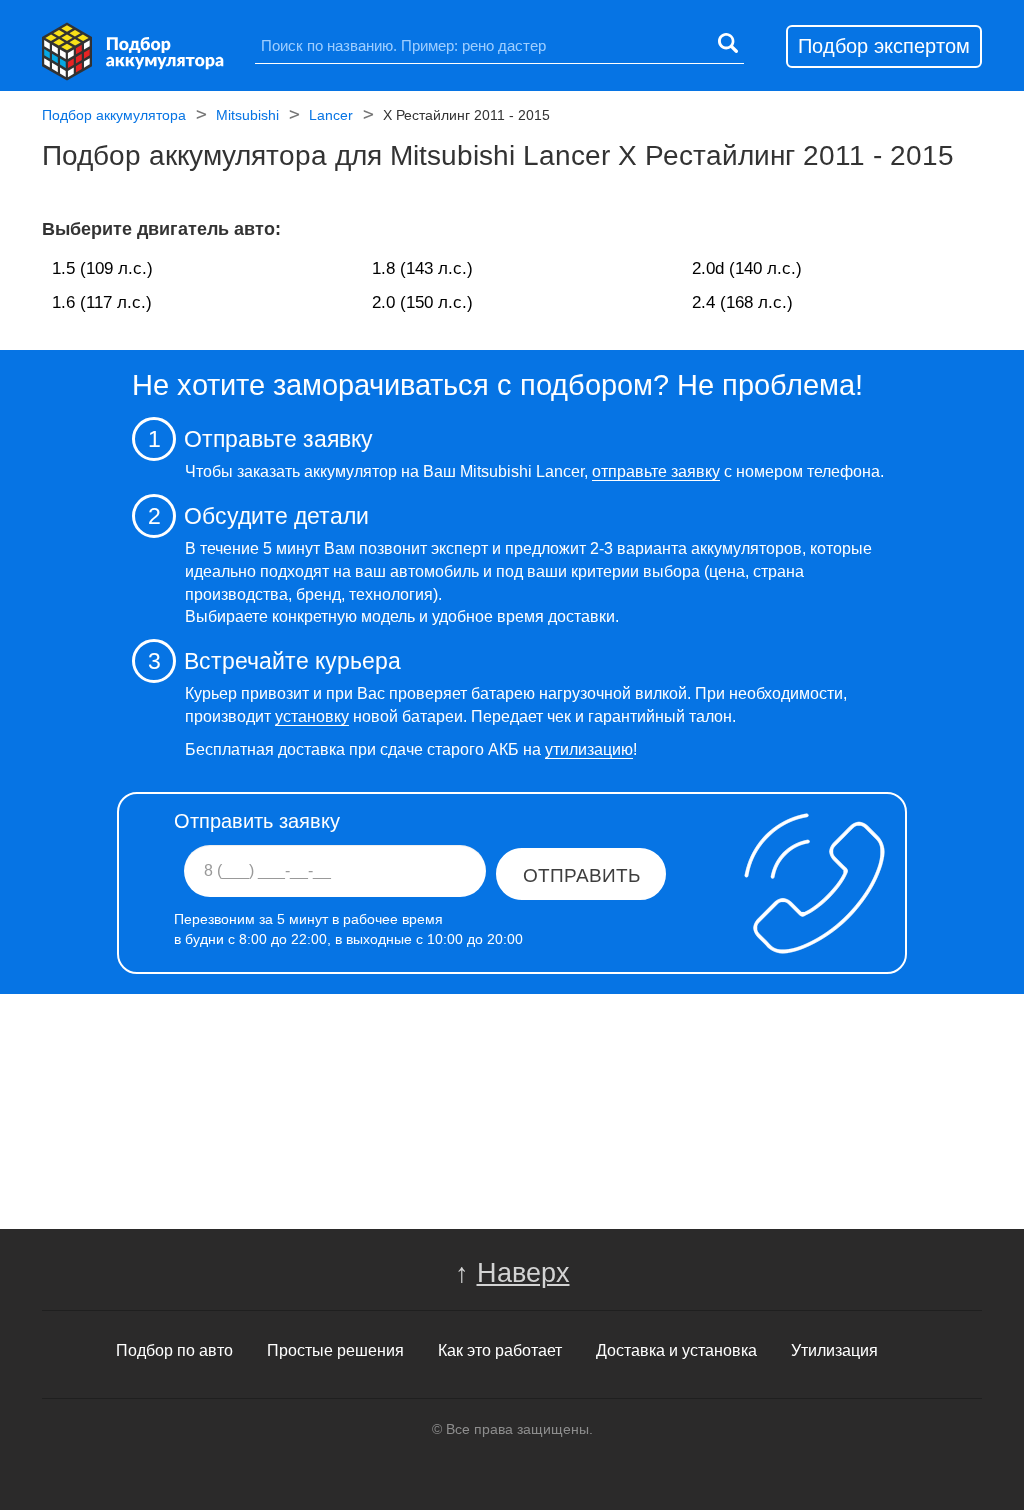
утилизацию (589, 749)
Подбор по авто (174, 1350)
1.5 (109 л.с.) (102, 268)
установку (312, 716)
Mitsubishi (247, 115)
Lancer (331, 115)
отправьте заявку (656, 471)
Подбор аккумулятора (114, 115)
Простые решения (335, 1350)
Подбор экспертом (884, 46)
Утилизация (834, 1350)
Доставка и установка (676, 1350)
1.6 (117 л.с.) (102, 302)
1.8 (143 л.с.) (422, 268)
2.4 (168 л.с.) (742, 302)
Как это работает (500, 1350)
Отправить (581, 875)
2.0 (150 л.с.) (422, 302)
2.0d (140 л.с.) (747, 268)
